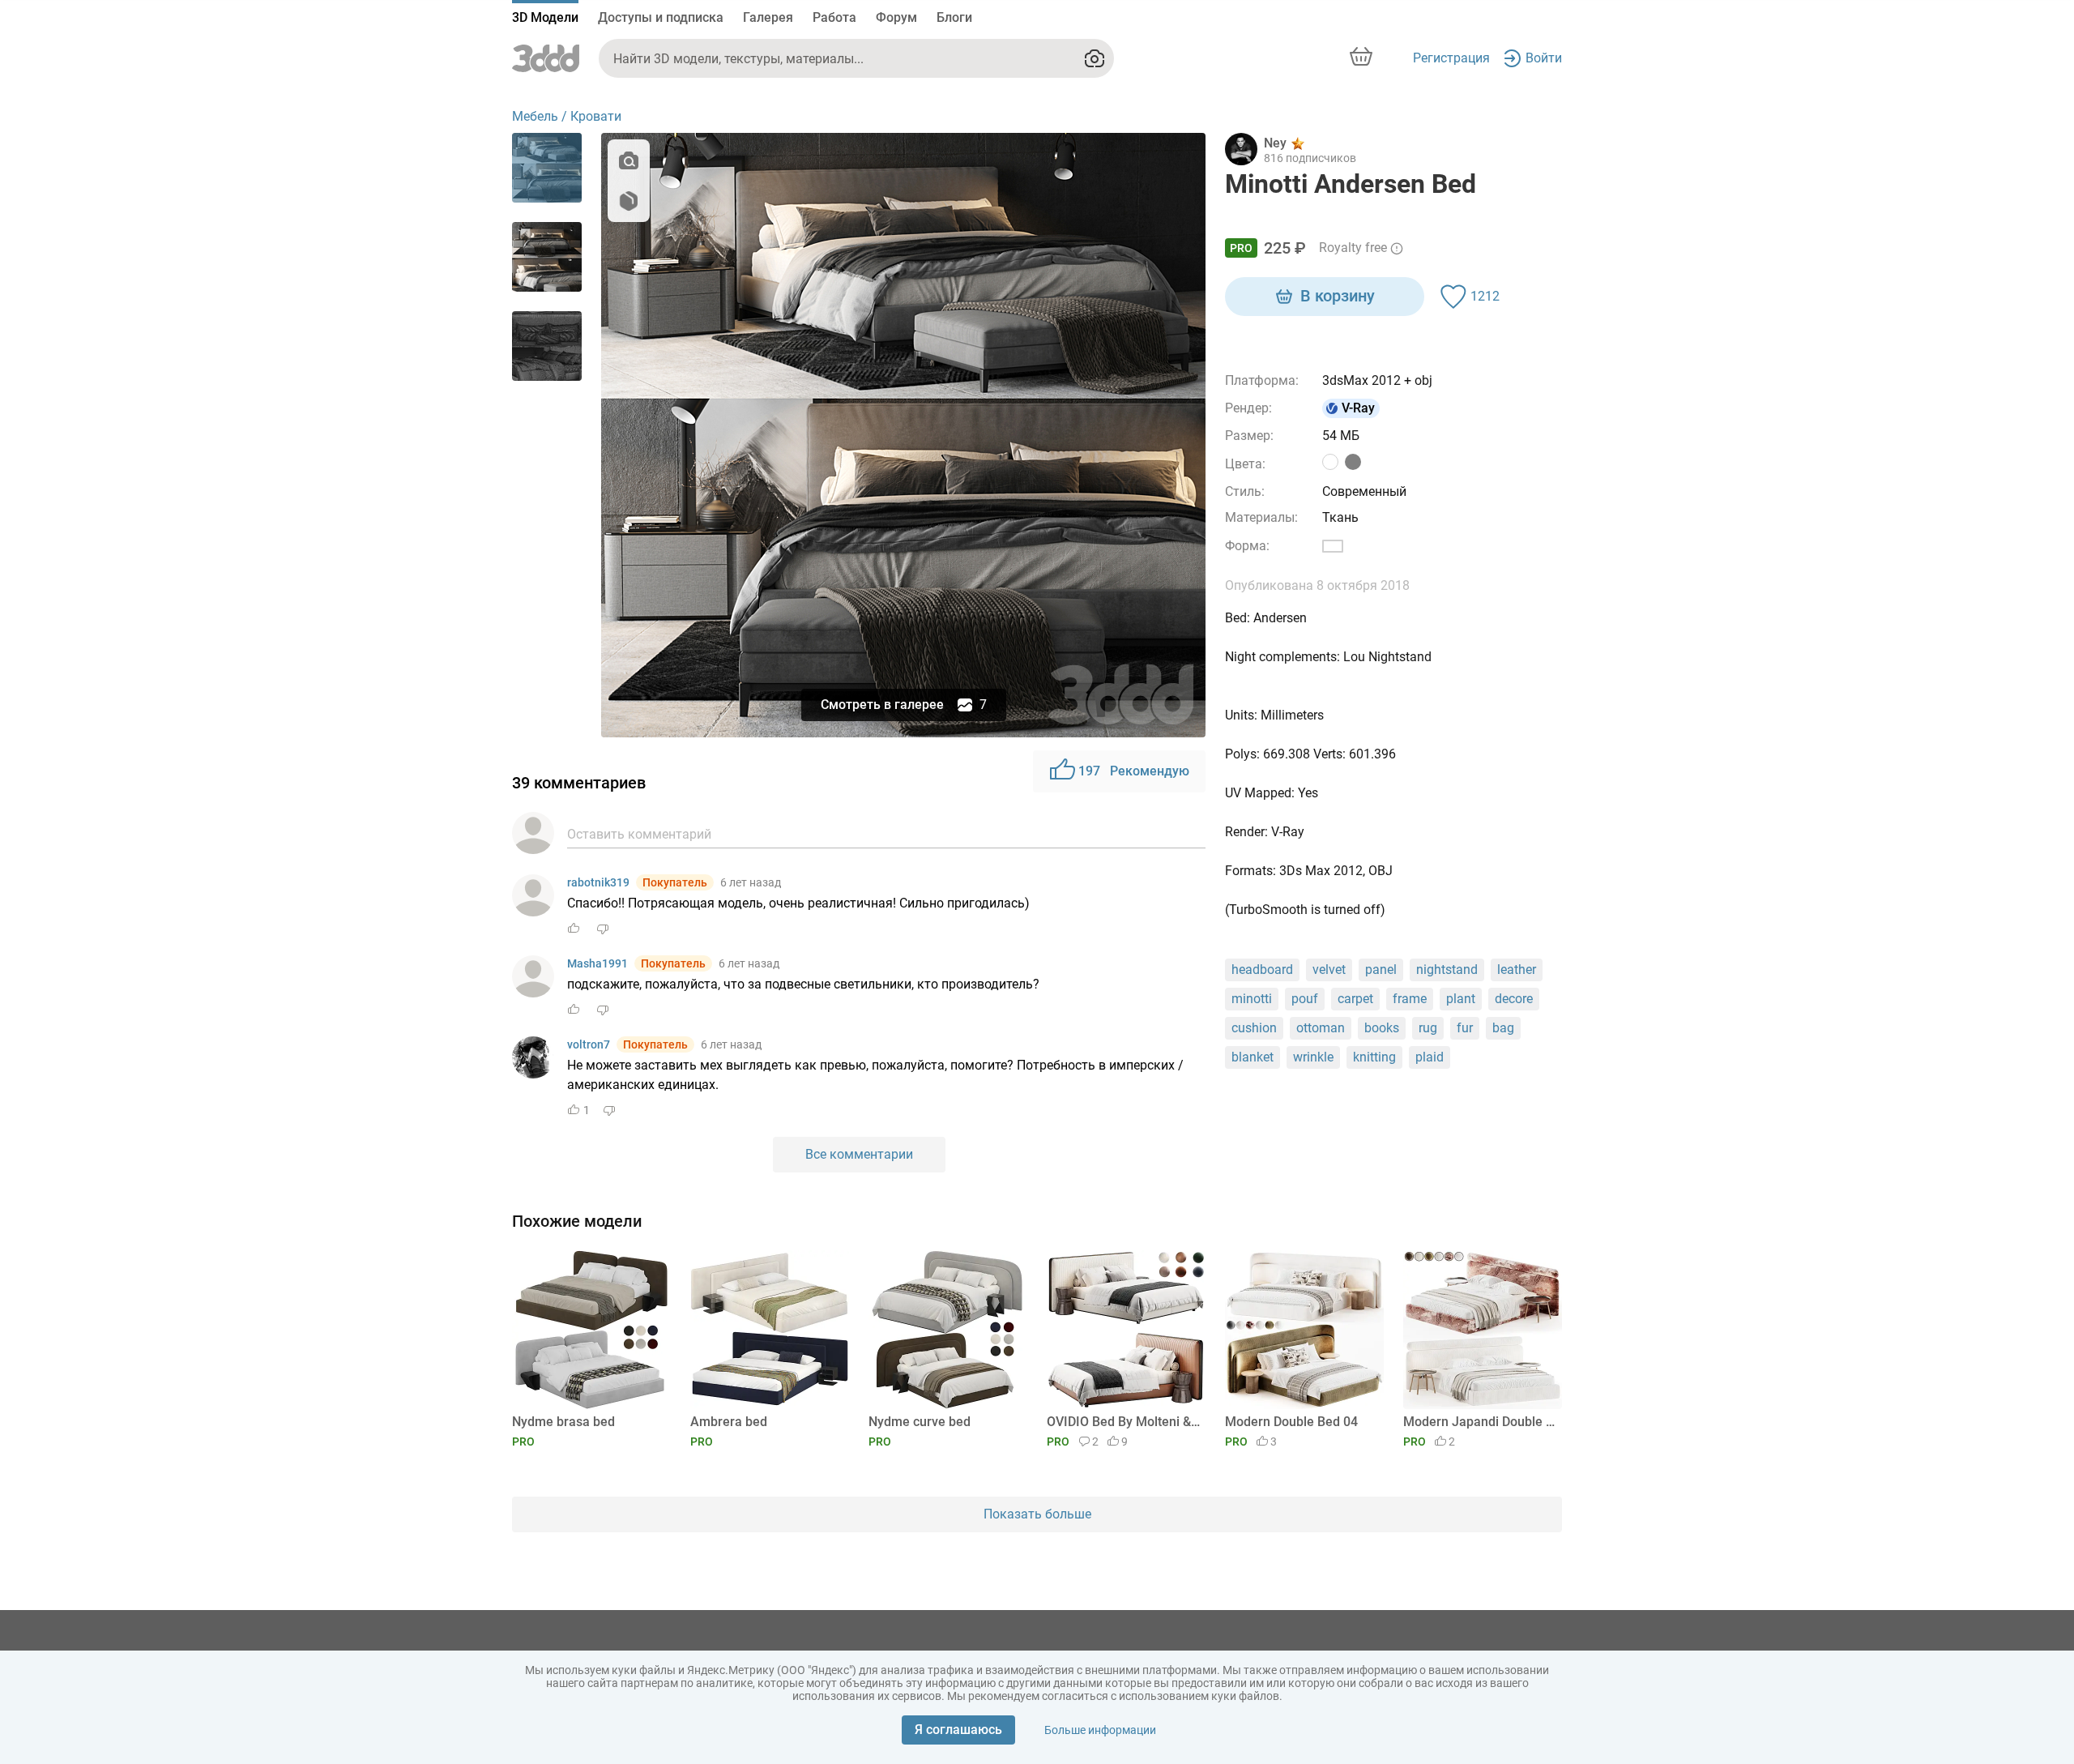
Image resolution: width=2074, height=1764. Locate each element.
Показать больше (1037, 1514)
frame (1410, 999)
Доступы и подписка (661, 17)
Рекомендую (1134, 771)
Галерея (768, 17)
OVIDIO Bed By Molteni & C (1123, 1422)
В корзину (1338, 296)
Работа (834, 17)
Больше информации (1100, 1730)
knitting (1374, 1057)
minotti (1252, 999)
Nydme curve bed (920, 1422)
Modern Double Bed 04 (1291, 1422)
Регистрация (1451, 58)
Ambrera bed (729, 1422)
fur (1465, 1028)
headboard (1262, 970)
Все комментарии (859, 1154)
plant (1461, 999)
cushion (1254, 1028)
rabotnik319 (598, 882)
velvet (1329, 970)
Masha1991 (597, 963)
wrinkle (1313, 1057)
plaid (1430, 1057)
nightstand (1447, 970)
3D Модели (545, 17)
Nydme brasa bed (563, 1422)
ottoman (1321, 1028)
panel (1381, 970)
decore (1514, 999)
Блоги (954, 17)
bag (1503, 1028)
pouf (1305, 999)
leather (1517, 970)
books (1382, 1028)
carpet (1355, 999)
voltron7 (589, 1044)
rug (1428, 1028)
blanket (1253, 1057)
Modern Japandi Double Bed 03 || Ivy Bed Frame (1480, 1422)
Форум (896, 17)
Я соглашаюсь (958, 1730)
